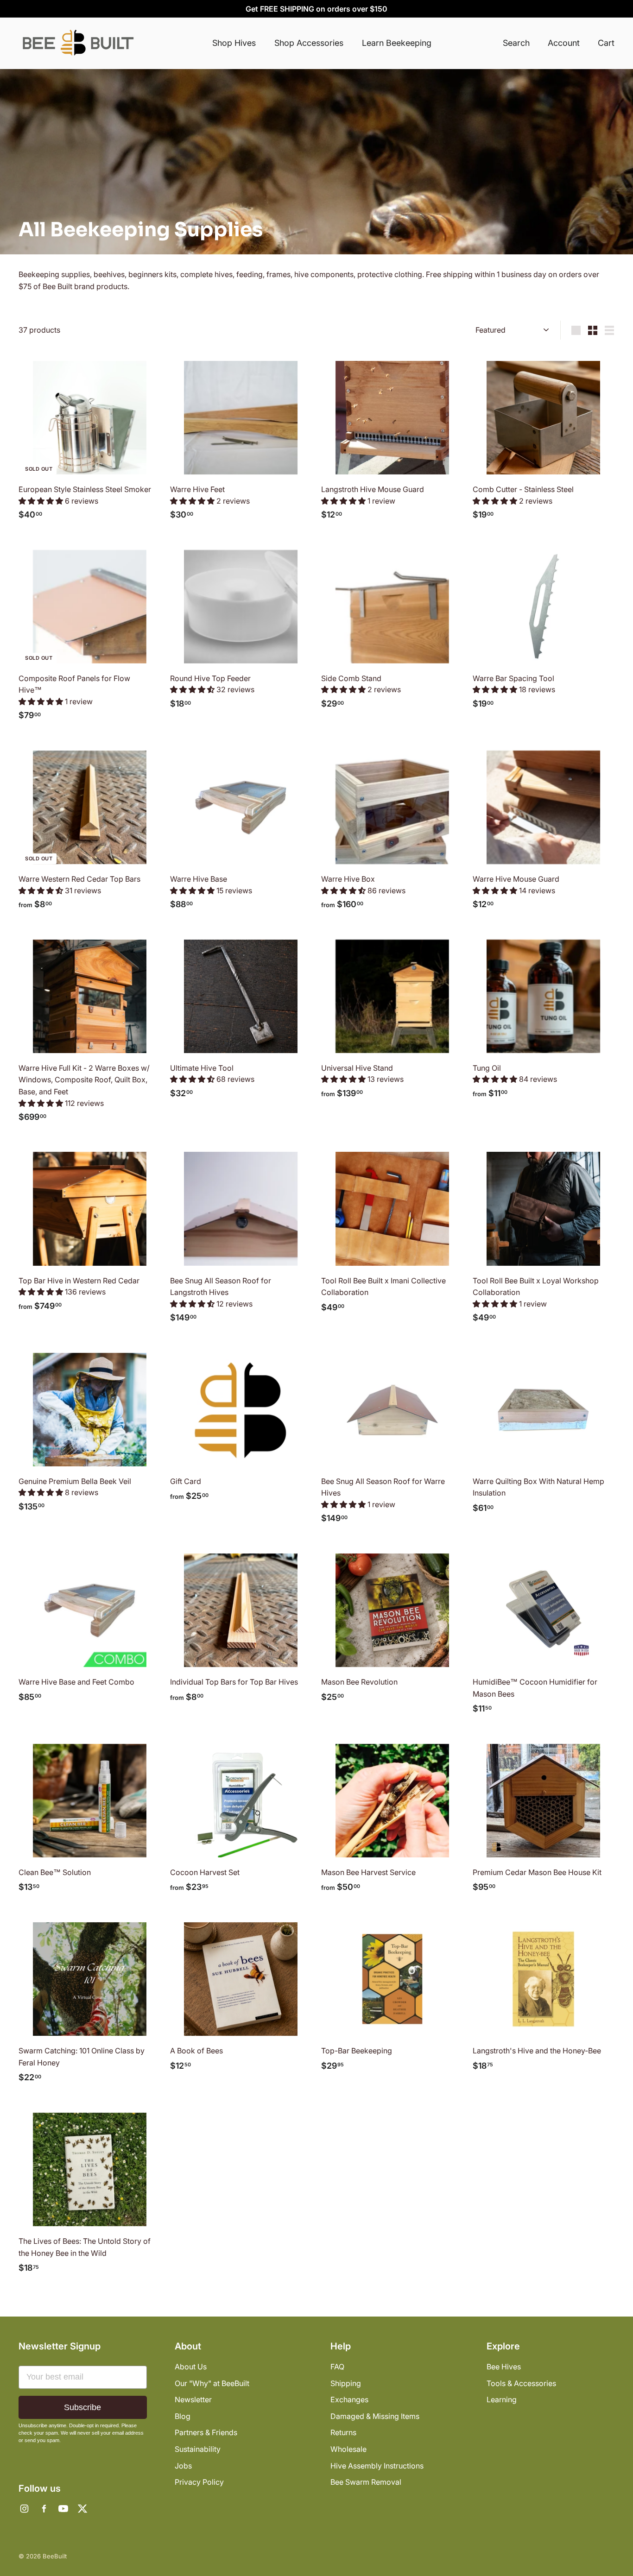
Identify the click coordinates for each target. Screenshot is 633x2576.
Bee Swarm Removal (366, 2482)
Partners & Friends (206, 2432)
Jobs (183, 2466)
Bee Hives (504, 2367)
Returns (343, 2432)
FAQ (337, 2367)
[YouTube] (63, 2509)
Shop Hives (234, 43)
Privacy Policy (199, 2482)
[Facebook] (44, 2509)
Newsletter (193, 2399)
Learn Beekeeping (397, 43)
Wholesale (348, 2449)
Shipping (346, 2383)
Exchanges (349, 2399)
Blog (183, 2416)
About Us (191, 2367)
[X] (82, 2509)
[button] (42, 501)
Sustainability (198, 2449)
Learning (502, 2399)
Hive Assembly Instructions (377, 2466)
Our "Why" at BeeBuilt (212, 2383)
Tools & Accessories (521, 2383)
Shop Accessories (309, 43)
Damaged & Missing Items (375, 2416)
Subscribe (82, 2407)
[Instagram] (24, 2509)
